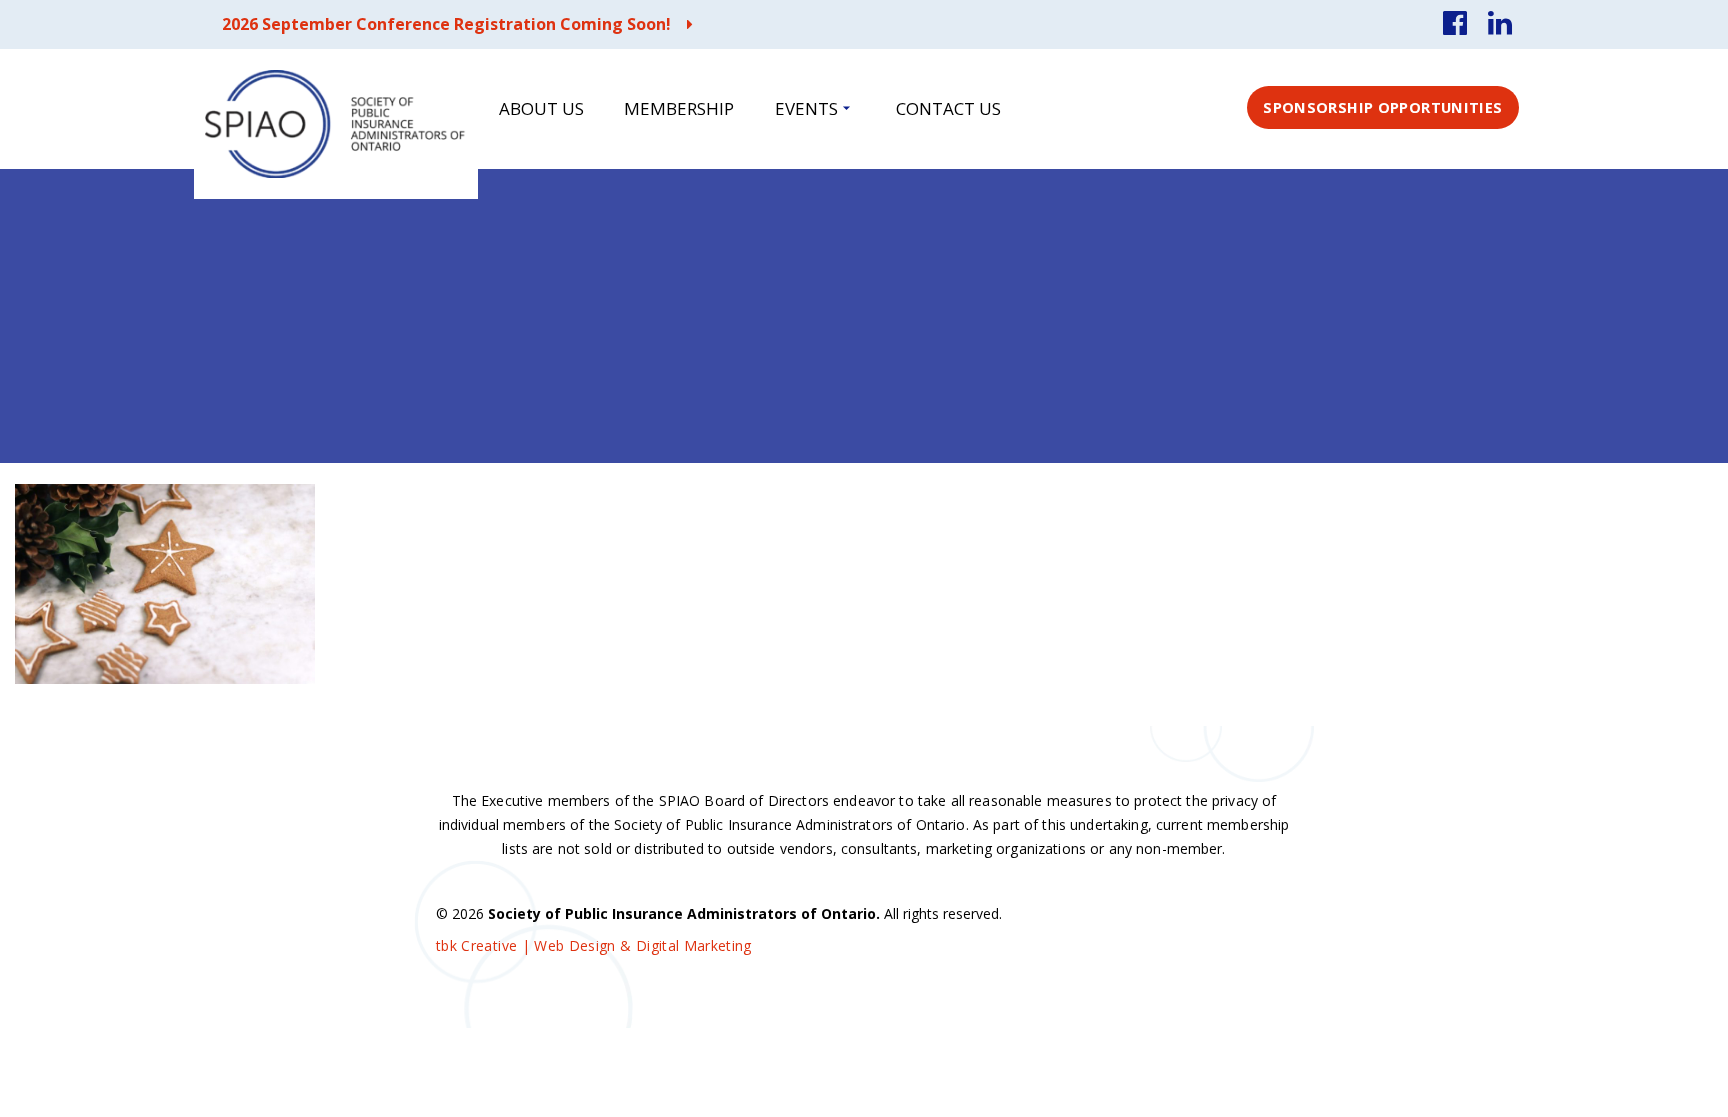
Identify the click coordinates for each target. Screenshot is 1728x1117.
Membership (679, 108)
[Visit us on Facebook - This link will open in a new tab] (1455, 24)
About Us (541, 108)
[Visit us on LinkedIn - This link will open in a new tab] (1500, 24)
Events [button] (806, 108)
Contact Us (948, 108)
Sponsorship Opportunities (1382, 107)
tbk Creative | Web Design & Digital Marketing (594, 945)
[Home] (336, 124)
